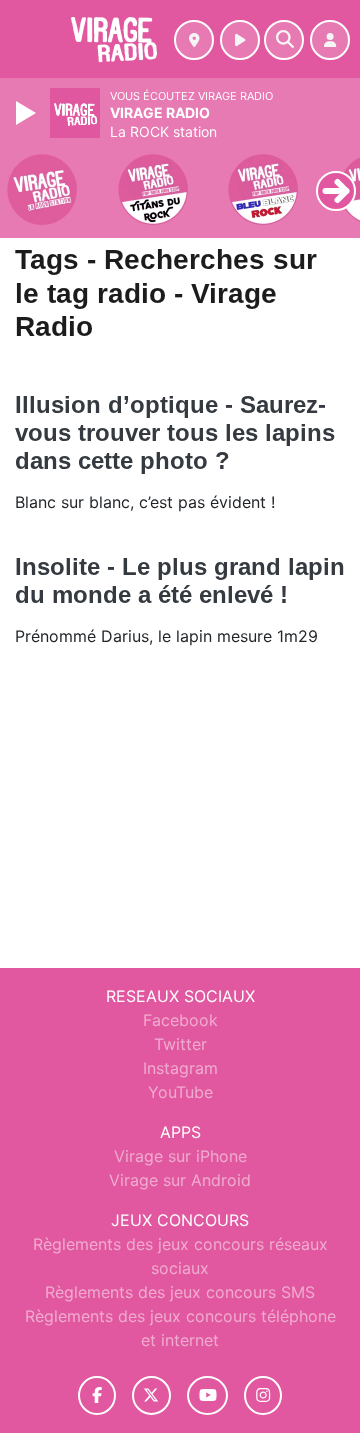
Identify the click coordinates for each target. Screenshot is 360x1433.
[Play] (28, 113)
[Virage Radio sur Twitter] (151, 1395)
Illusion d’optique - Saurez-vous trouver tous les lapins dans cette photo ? (175, 432)
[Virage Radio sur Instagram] (263, 1395)
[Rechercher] (284, 40)
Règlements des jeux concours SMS (180, 1292)
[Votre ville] (194, 40)
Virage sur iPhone (180, 1156)
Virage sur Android (180, 1180)
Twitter (180, 1044)
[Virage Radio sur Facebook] (97, 1395)
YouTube (180, 1092)
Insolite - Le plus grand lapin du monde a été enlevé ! (180, 580)
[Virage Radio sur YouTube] (207, 1395)
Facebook (180, 1020)
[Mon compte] (330, 40)
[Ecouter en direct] (240, 40)
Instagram (180, 1068)
